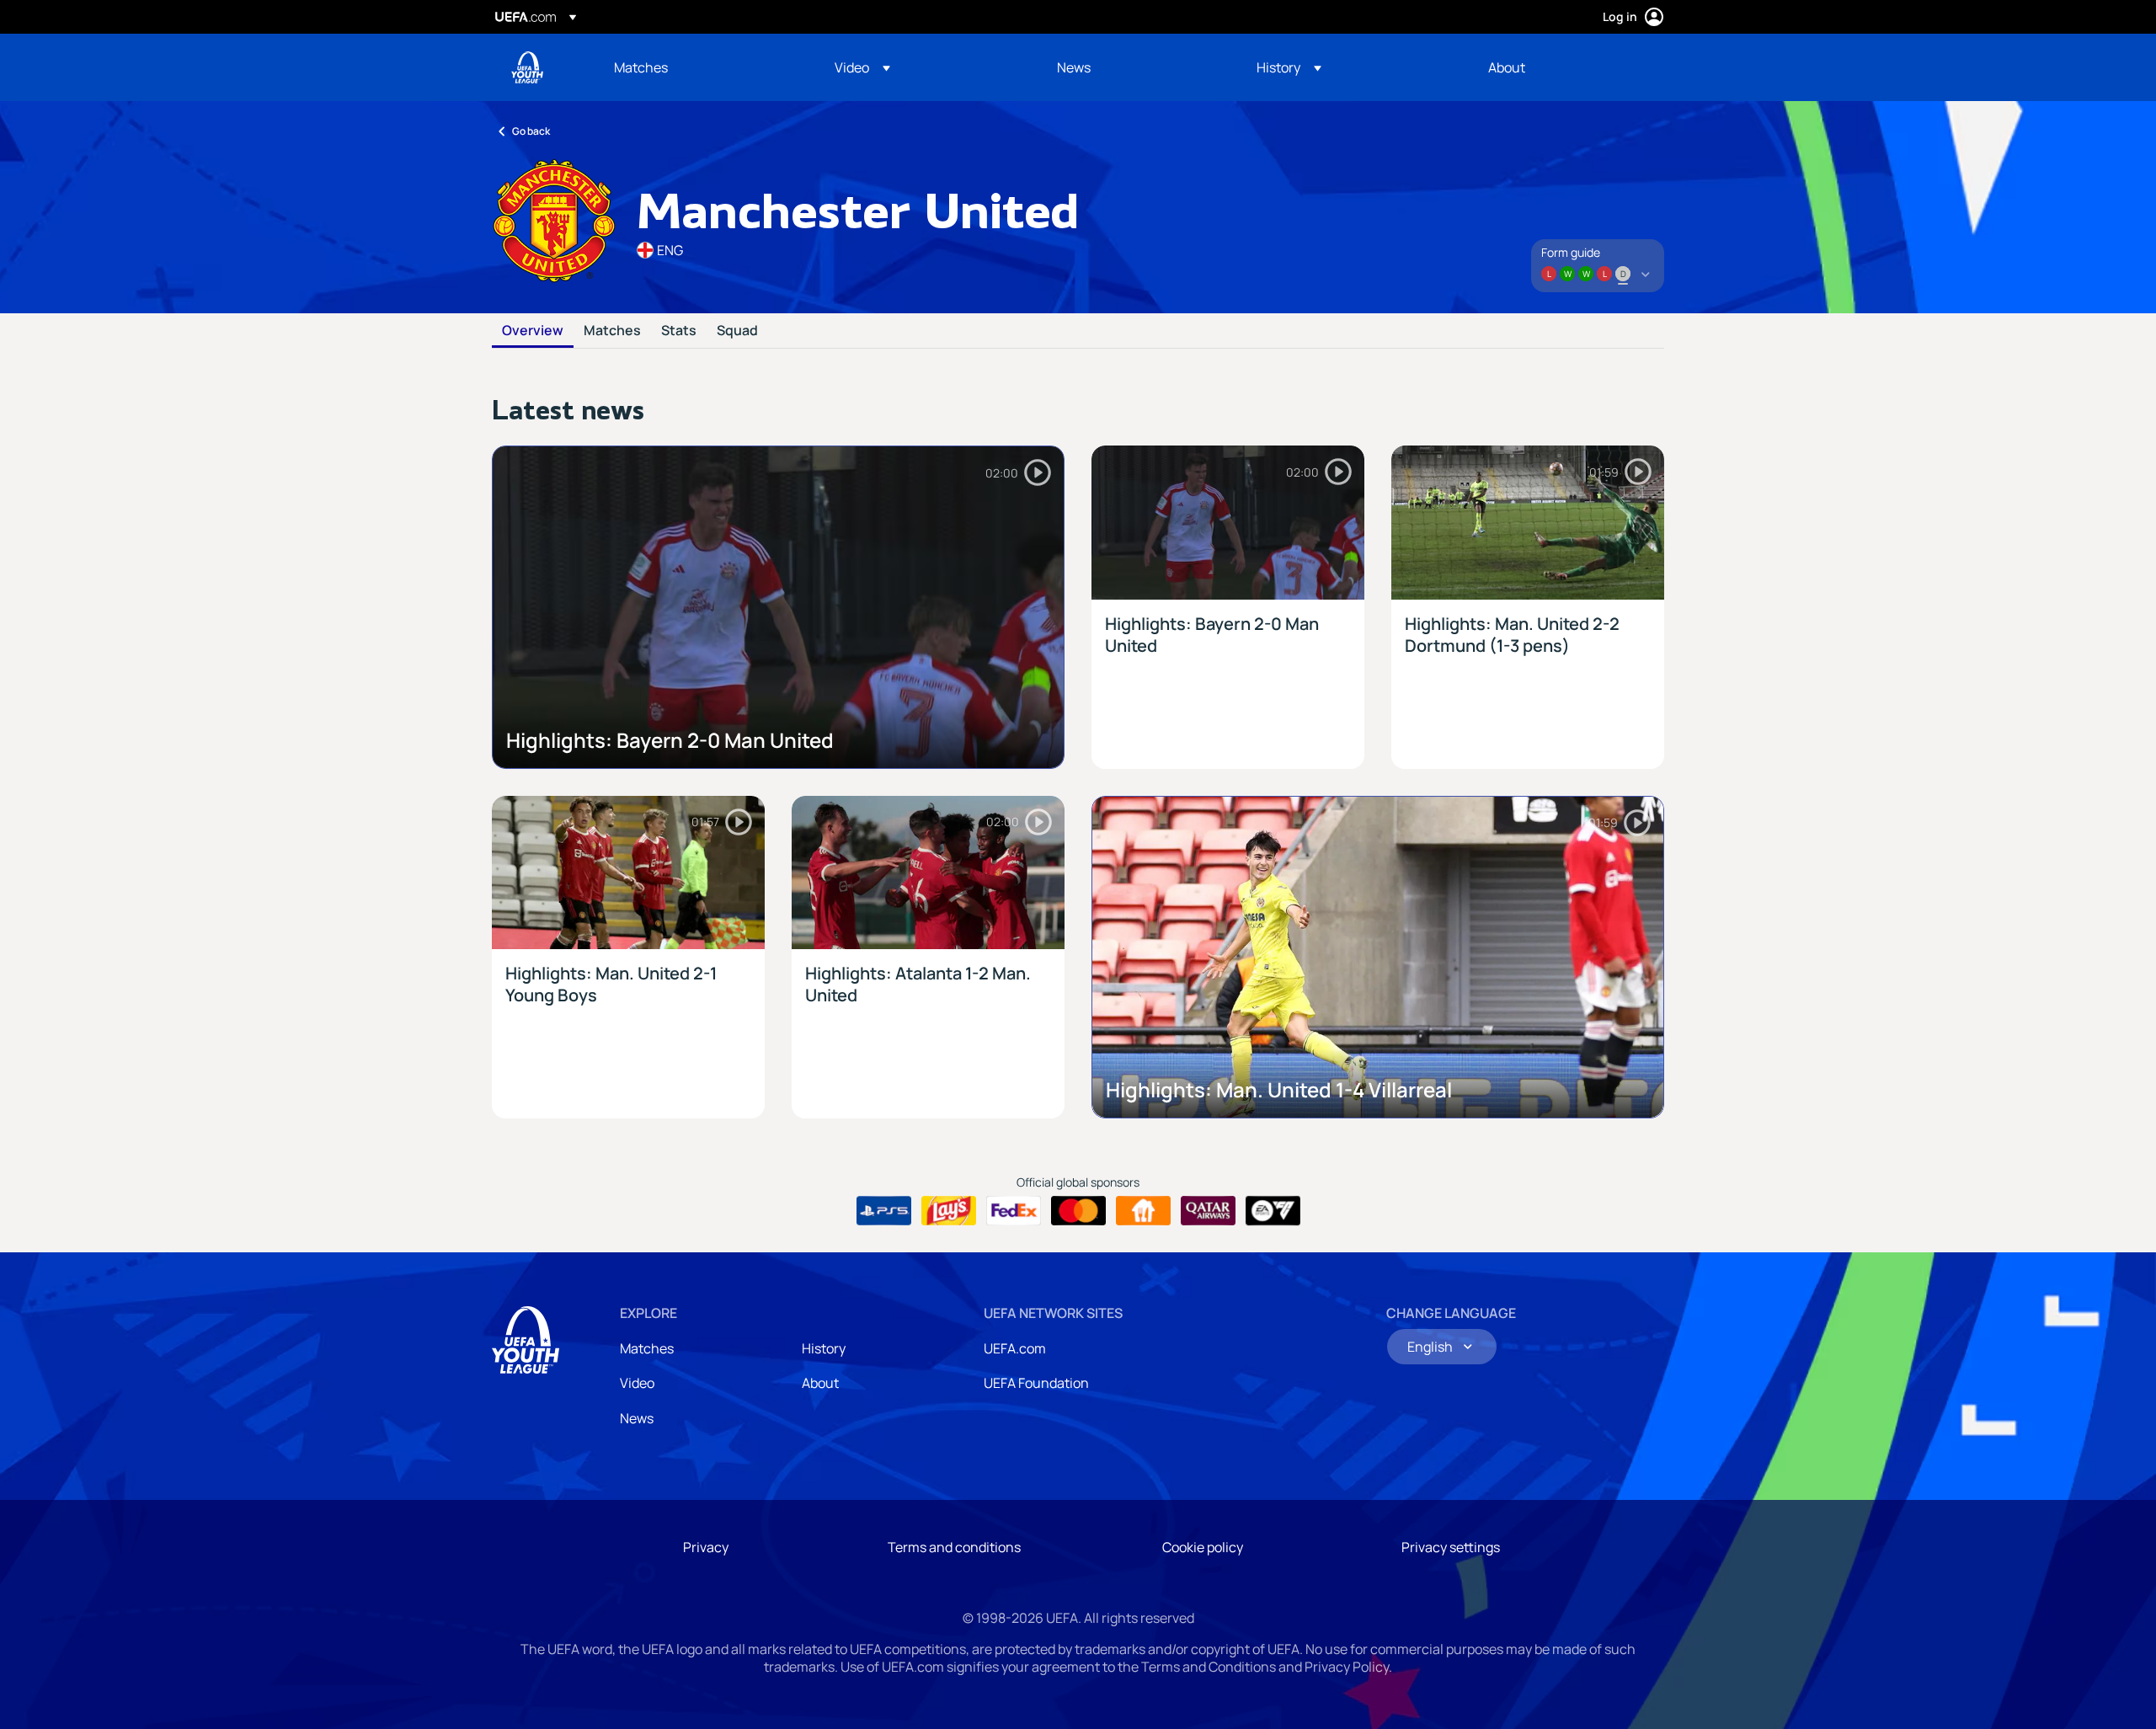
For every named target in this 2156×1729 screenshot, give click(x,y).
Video (637, 1383)
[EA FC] (1273, 1211)
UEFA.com (1015, 1348)
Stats (679, 331)
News (637, 1418)
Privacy (706, 1547)
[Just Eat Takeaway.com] (1143, 1211)
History (824, 1348)
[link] (641, 67)
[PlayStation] (884, 1211)
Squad (737, 331)
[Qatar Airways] (1208, 1211)
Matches (612, 331)
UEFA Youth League (527, 67)
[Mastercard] (1078, 1211)
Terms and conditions (954, 1547)
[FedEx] (1014, 1211)
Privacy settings (1451, 1547)
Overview (533, 331)
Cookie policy (1203, 1547)
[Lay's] (949, 1211)
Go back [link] (531, 131)
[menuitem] (703, 67)
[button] (862, 67)
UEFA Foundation (1036, 1383)
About (820, 1383)
